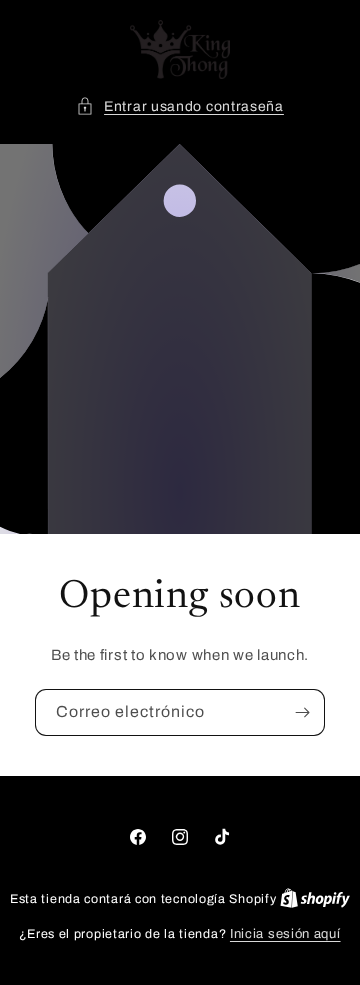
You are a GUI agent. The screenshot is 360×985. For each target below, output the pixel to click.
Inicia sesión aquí (285, 934)
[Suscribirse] (302, 712)
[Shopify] (315, 899)
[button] (180, 106)
